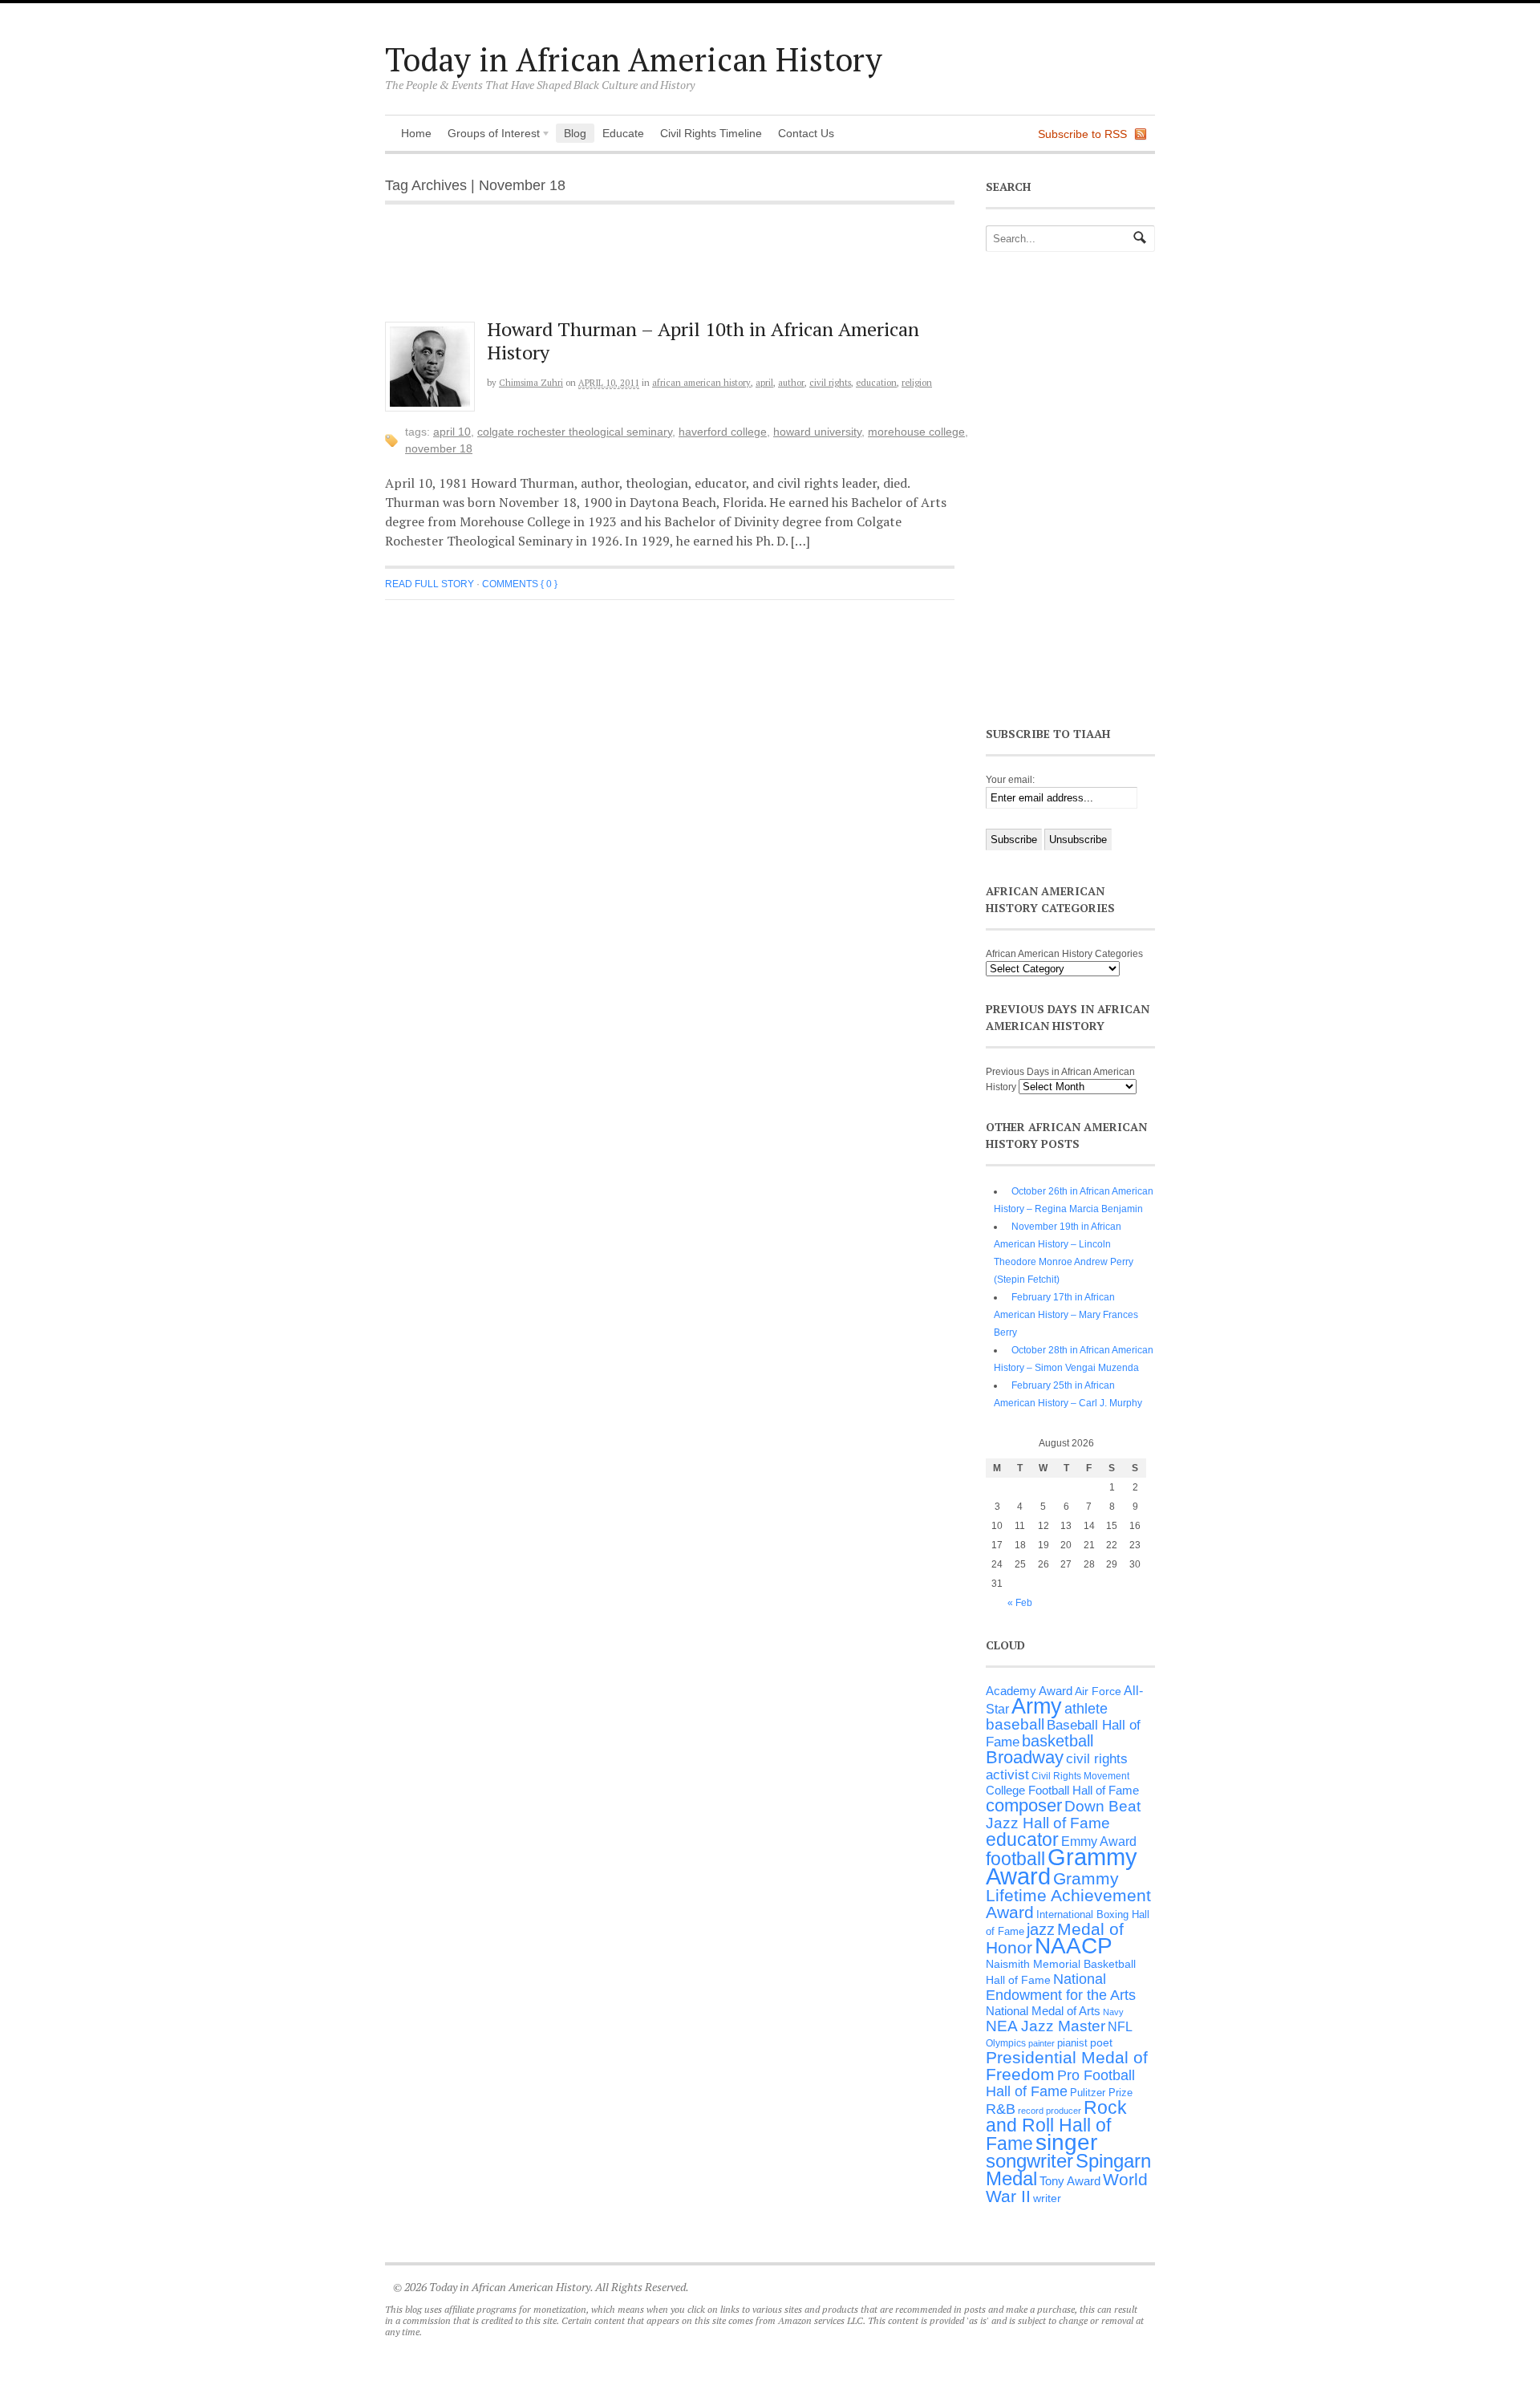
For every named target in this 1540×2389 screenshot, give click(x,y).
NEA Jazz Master (1046, 2026)
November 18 (439, 448)
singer (1066, 2142)
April (764, 383)
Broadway (1025, 1757)
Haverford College (723, 432)
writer (1047, 2198)
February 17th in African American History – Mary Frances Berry (1066, 1315)
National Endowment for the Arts (1061, 1987)
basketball (1058, 1741)
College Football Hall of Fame (1062, 1790)
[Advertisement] (683, 271)
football (1015, 1859)
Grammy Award (1062, 1866)
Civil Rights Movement (1080, 1776)
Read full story (430, 584)
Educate (623, 133)
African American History (701, 383)
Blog (575, 133)
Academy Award (1029, 1691)
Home (416, 133)
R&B (1001, 2109)
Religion (917, 383)
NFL (1120, 2026)
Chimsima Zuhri (531, 383)
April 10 (452, 432)
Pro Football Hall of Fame (1060, 2083)
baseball (1015, 1724)
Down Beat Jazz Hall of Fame (1063, 1814)
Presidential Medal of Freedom (1067, 2066)
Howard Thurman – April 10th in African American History (703, 341)
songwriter (1029, 2161)
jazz (1041, 1929)
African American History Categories (1064, 954)
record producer (1050, 2111)
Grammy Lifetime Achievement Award (1068, 1895)
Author (791, 383)
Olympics (1006, 2043)
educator (1022, 1839)
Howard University (817, 432)
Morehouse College (916, 432)
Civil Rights (830, 383)
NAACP (1074, 1946)
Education (876, 383)
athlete (1086, 1709)
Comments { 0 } (520, 584)
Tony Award (1070, 2181)
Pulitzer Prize (1101, 2093)
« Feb (1020, 1603)
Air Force (1098, 1691)
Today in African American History (634, 59)
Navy (1113, 2012)
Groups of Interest (490, 135)
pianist (1072, 2043)
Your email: (1010, 780)
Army (1037, 1706)
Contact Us (806, 133)
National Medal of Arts (1043, 2011)
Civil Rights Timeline (711, 133)
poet (1101, 2042)
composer (1024, 1805)
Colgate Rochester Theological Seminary (575, 432)
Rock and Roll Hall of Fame (1056, 2125)
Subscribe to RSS (1082, 134)
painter (1042, 2043)
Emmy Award (1099, 1841)
